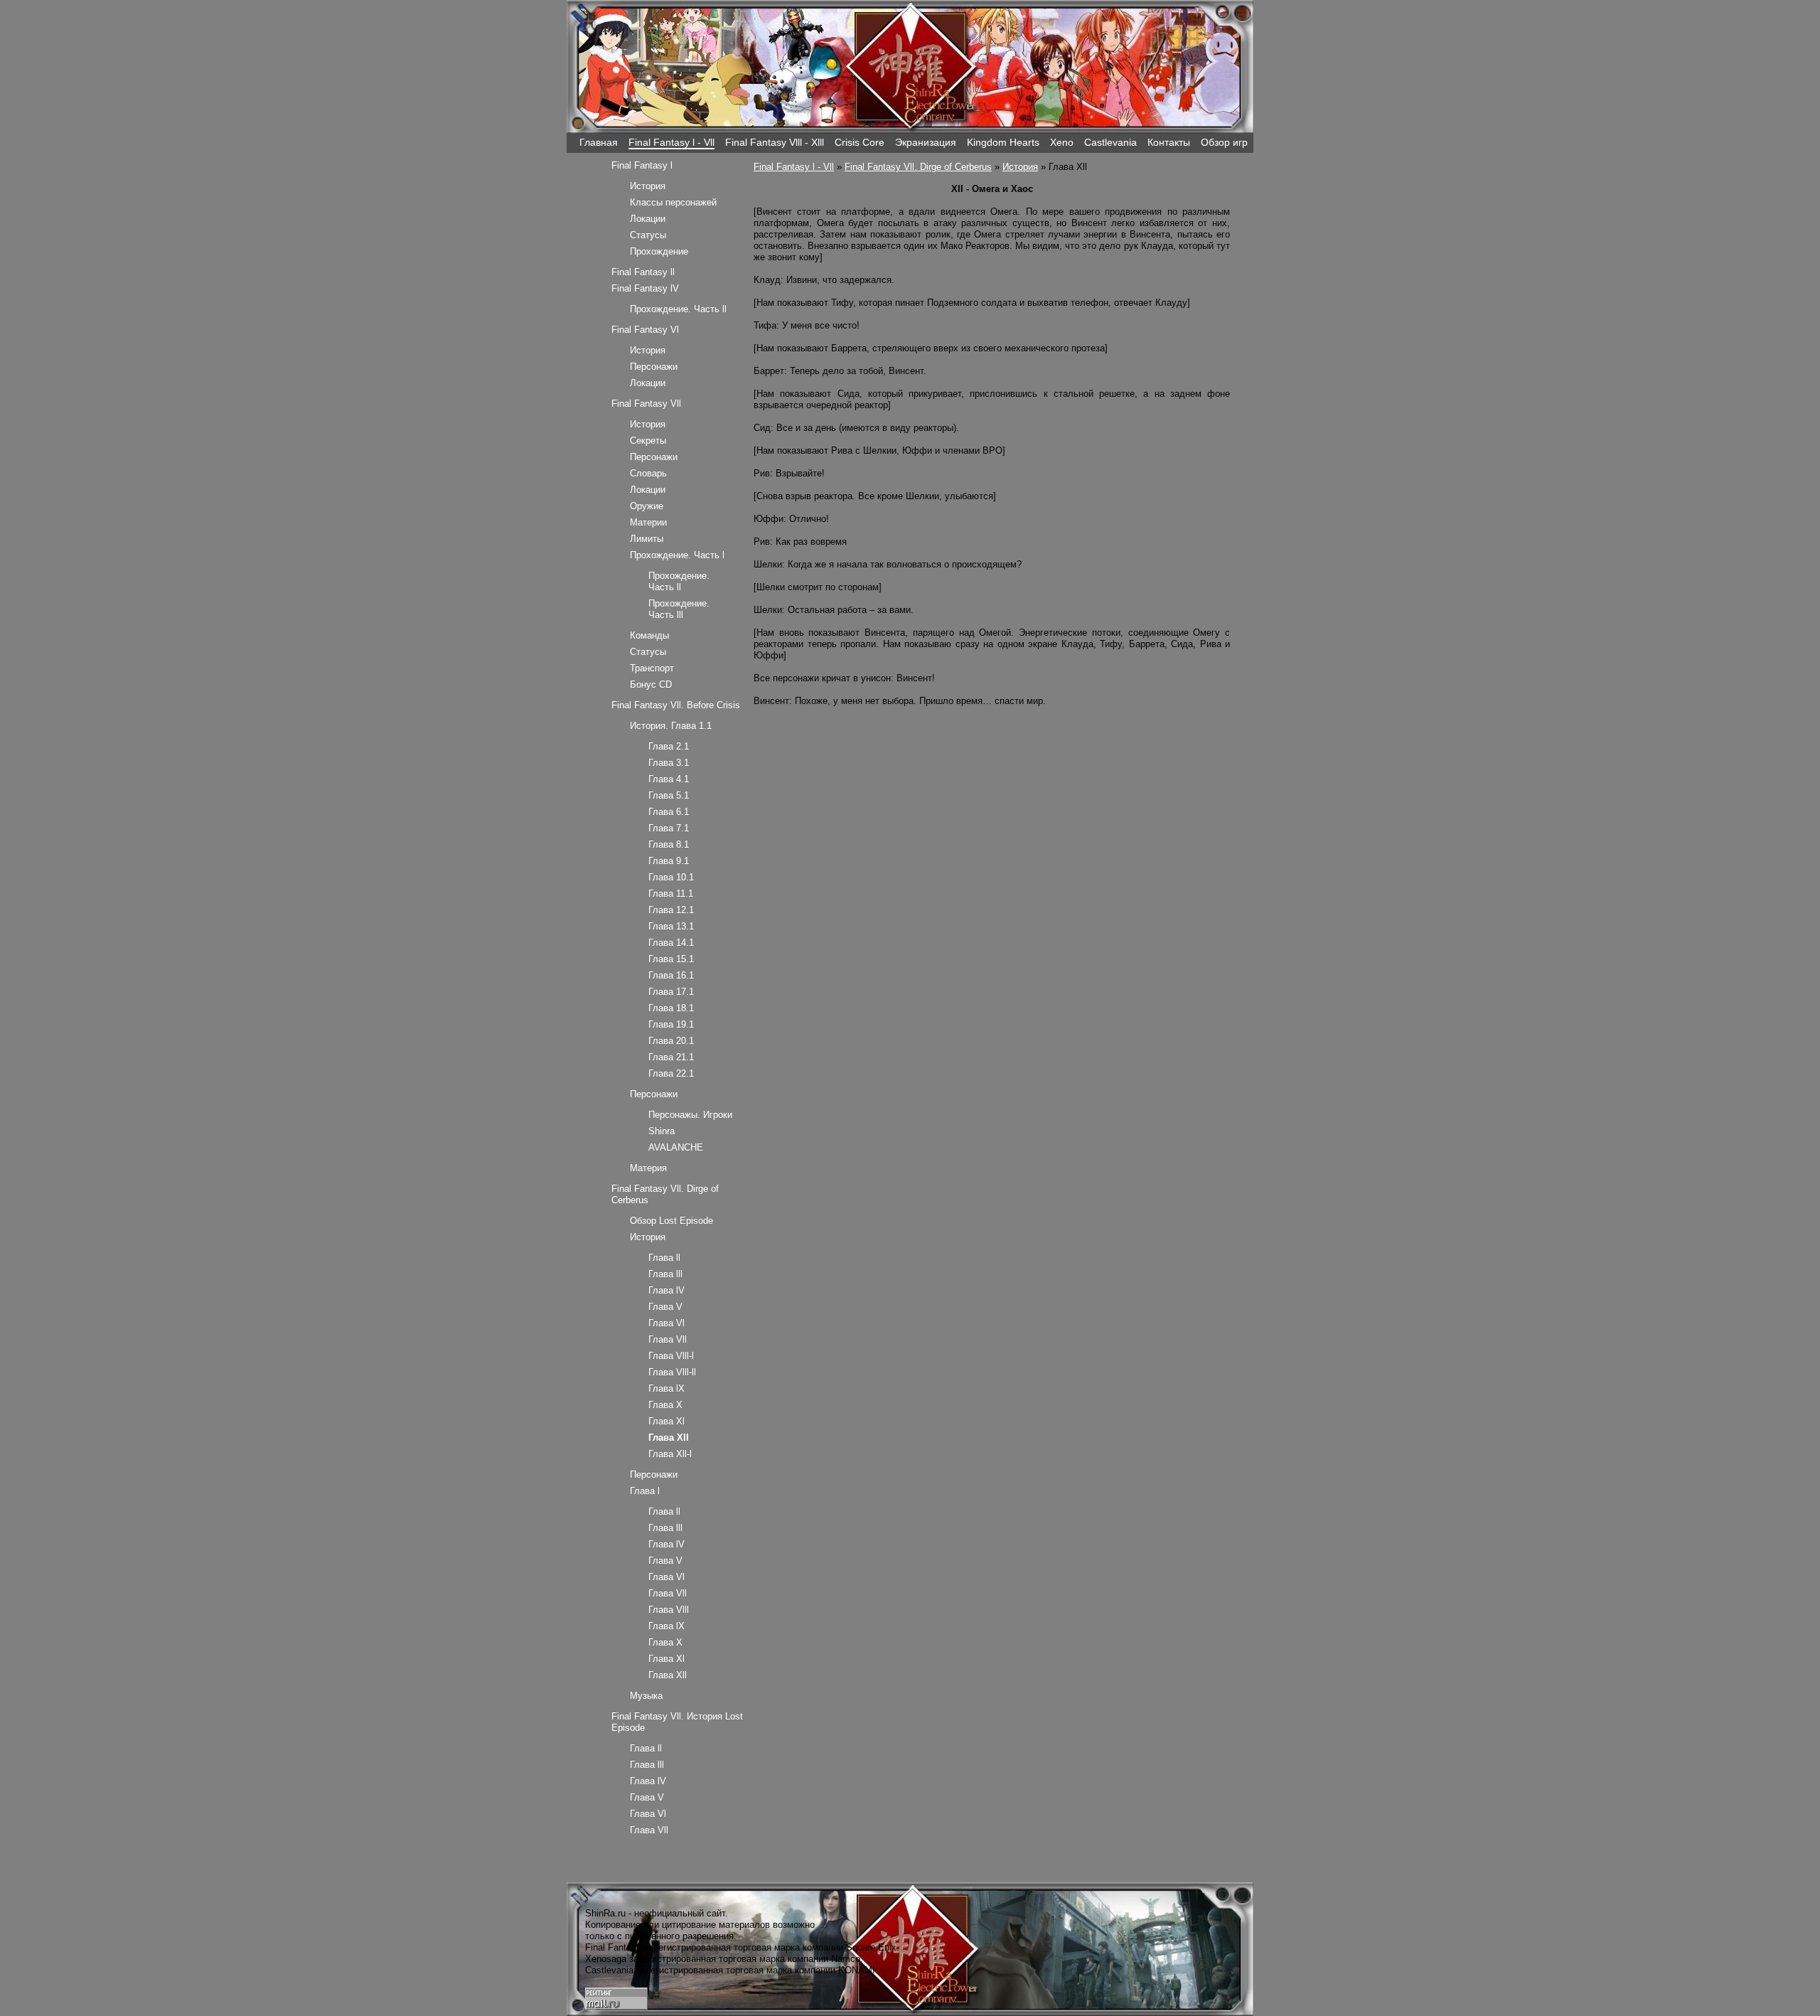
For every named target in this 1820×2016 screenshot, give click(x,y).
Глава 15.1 (671, 959)
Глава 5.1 (669, 795)
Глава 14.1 (671, 943)
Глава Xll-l (670, 1454)
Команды (649, 635)
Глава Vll (668, 1339)
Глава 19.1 (671, 1024)
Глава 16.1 (671, 975)
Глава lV (667, 1290)
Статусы (648, 235)
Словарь (648, 473)
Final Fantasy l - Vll (671, 142)
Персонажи (654, 367)
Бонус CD (651, 684)
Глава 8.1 (669, 844)
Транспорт (652, 668)
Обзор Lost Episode (671, 1221)
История (1020, 167)
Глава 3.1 (669, 763)
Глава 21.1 (671, 1057)
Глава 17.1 (671, 992)
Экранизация (926, 142)
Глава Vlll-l (671, 1356)
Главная (599, 142)
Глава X (665, 1405)
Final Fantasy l (642, 165)
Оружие (647, 506)
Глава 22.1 (671, 1073)
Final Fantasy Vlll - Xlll (775, 142)
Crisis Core (860, 142)
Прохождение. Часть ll (678, 309)
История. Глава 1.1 (671, 726)
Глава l (645, 1491)
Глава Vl (667, 1323)
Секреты (648, 441)
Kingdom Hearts (1003, 142)
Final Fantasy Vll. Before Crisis (676, 705)
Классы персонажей (673, 202)
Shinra (662, 1131)
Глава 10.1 (671, 877)
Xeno (1062, 142)
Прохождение (659, 251)
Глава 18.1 (671, 1008)
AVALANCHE (676, 1147)
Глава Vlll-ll (672, 1372)
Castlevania (1110, 142)
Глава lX (667, 1388)
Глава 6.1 (669, 812)
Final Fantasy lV (645, 288)
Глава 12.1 (671, 910)
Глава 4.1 (669, 779)
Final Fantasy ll (643, 272)
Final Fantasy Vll (646, 404)
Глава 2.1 (669, 746)
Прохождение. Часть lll (679, 609)
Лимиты (647, 539)
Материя (648, 1168)
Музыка (646, 1696)
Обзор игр (1224, 142)
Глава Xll (668, 1675)
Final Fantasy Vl (645, 330)
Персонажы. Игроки (690, 1115)
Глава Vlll (669, 1610)
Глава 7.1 (669, 828)
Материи (648, 522)
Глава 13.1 (671, 926)
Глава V (665, 1307)
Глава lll (665, 1274)
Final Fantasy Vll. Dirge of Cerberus (918, 167)
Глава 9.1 (669, 861)
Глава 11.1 (671, 894)
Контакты (1169, 142)
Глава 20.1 (671, 1041)
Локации (648, 219)
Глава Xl (667, 1421)
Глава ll (664, 1258)
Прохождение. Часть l (677, 555)
